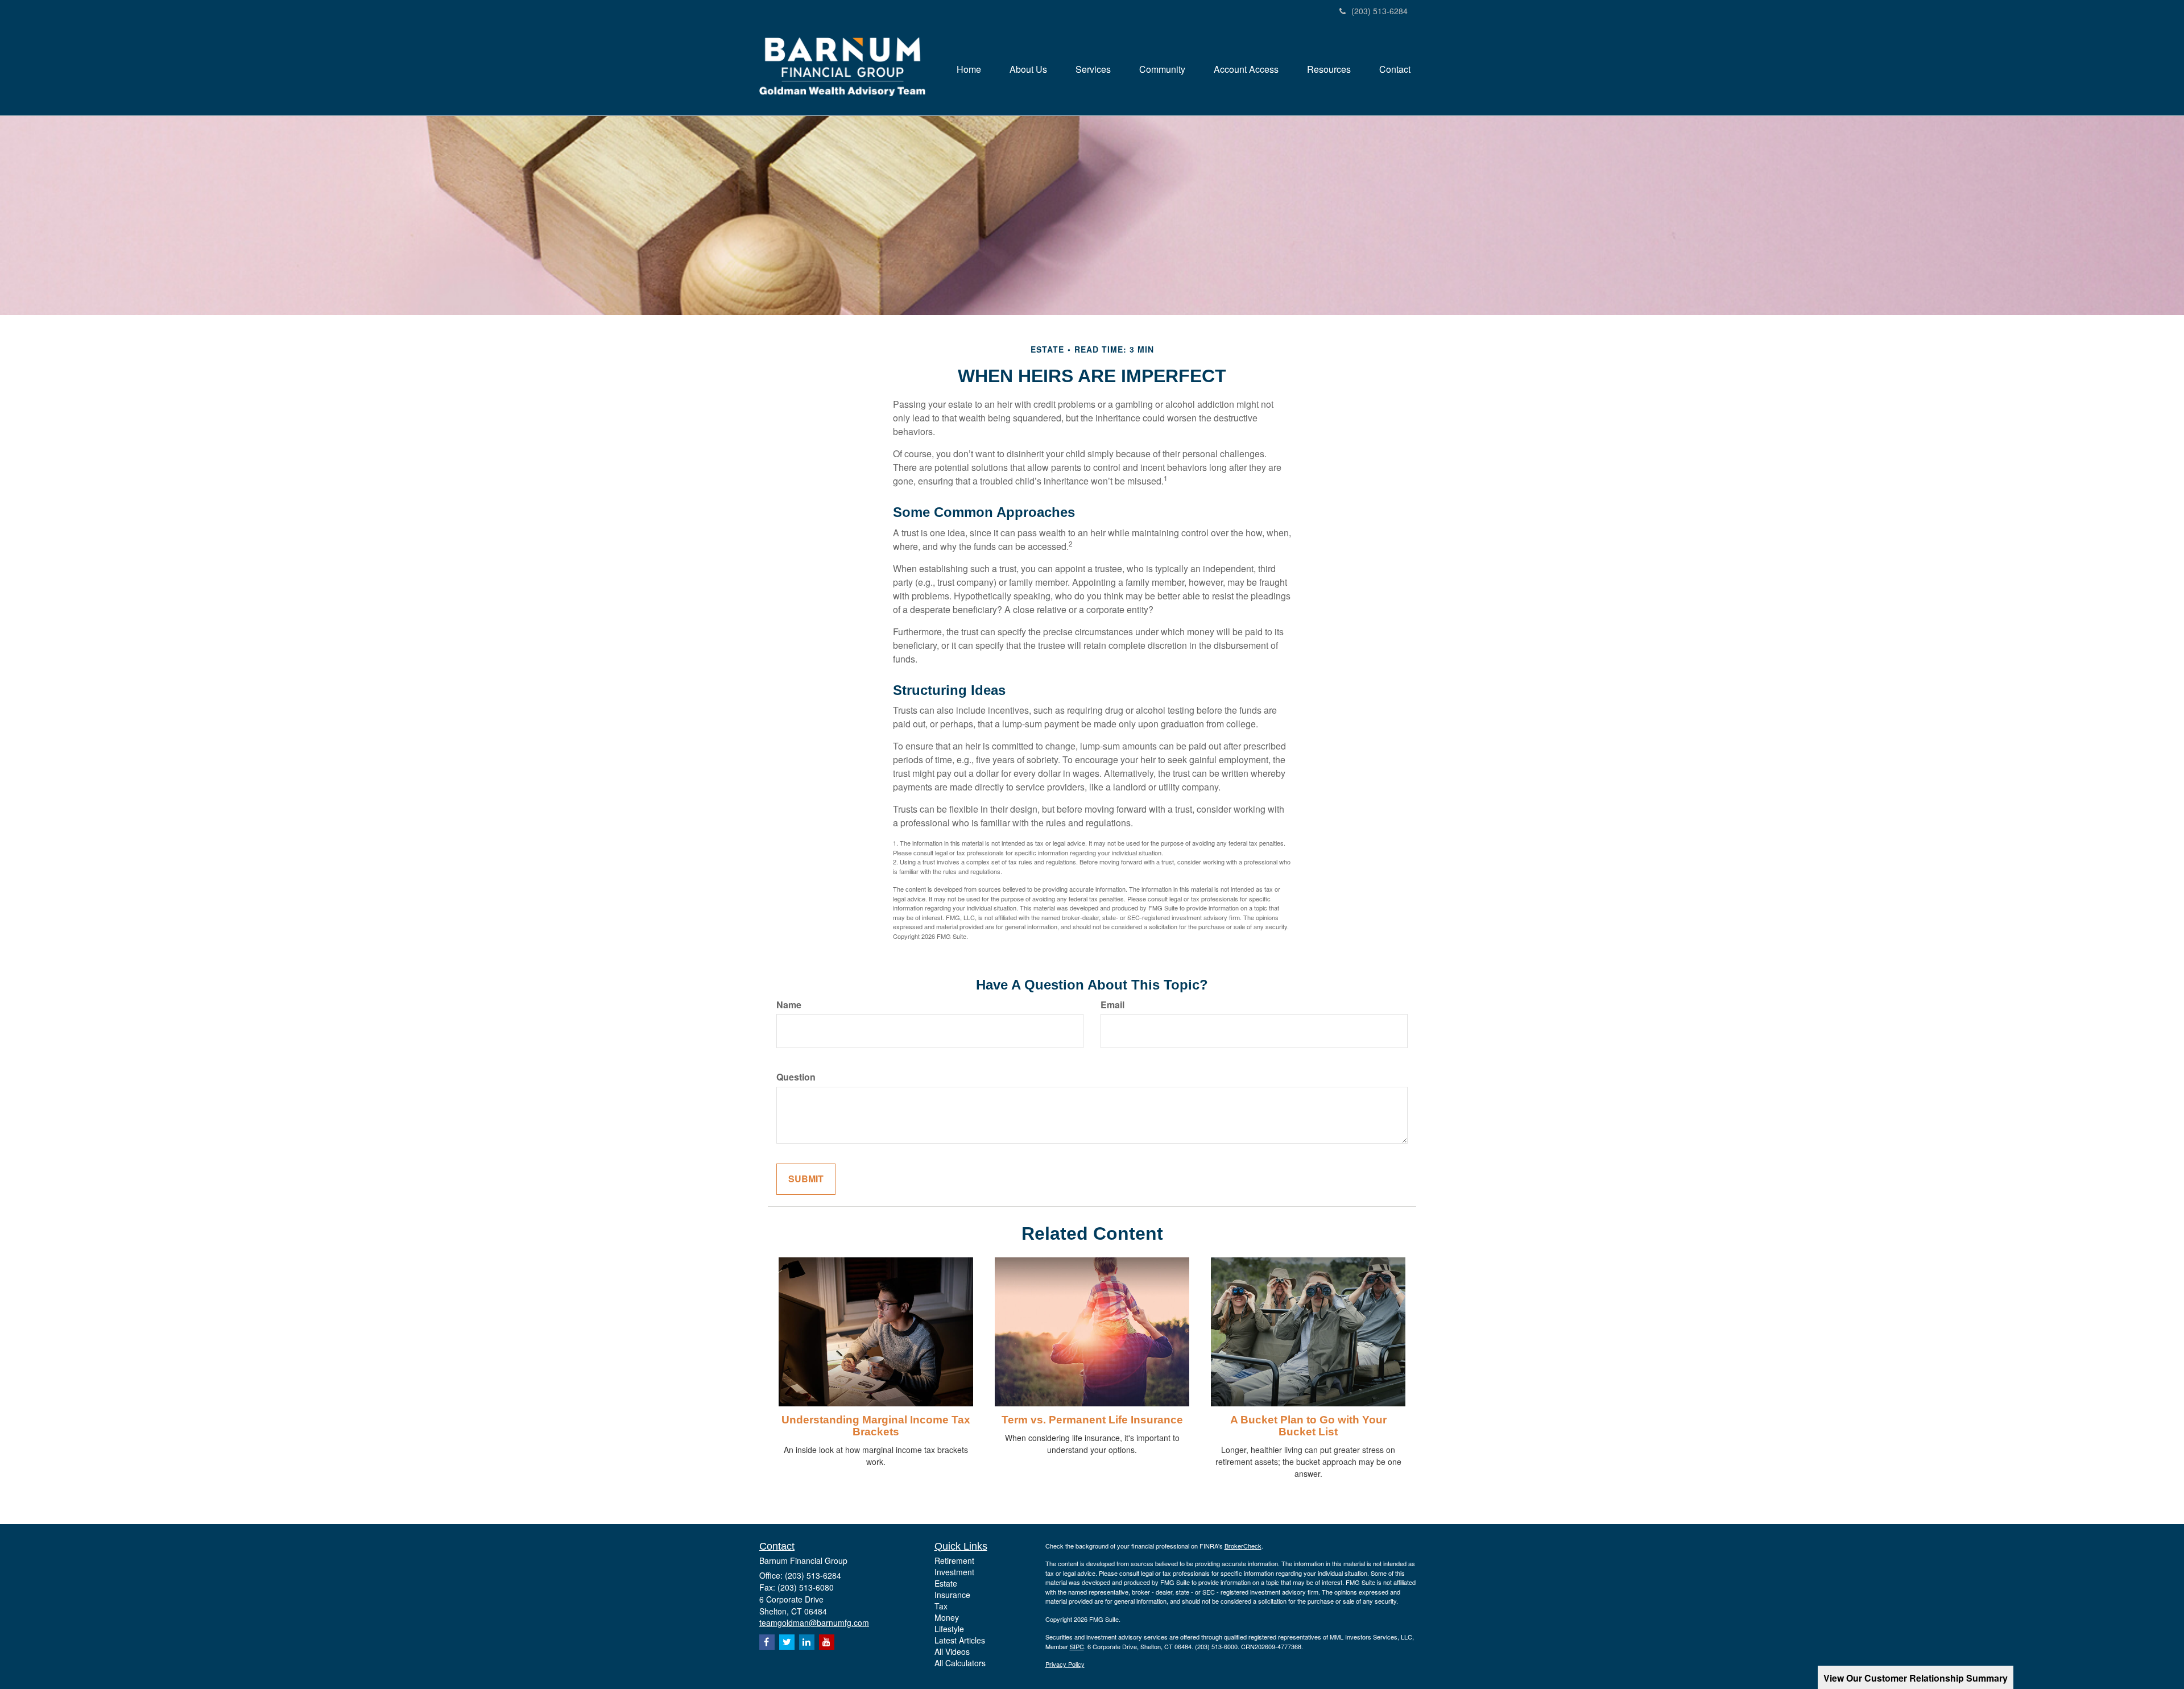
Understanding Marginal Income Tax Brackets (876, 1426)
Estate (946, 1583)
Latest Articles (960, 1640)
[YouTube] (827, 1642)
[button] (1028, 69)
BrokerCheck (1243, 1546)
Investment (954, 1572)
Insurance (952, 1595)
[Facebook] (767, 1642)
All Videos (952, 1651)
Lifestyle (949, 1629)
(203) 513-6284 (1380, 11)
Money (947, 1617)
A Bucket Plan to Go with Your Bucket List (1308, 1426)
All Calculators (960, 1663)
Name (789, 1005)
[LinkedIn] (807, 1642)
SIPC (1077, 1646)
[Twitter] (787, 1642)
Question (796, 1077)
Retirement (954, 1560)
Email (1112, 1005)
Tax (941, 1606)
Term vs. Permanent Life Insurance (1092, 1420)
